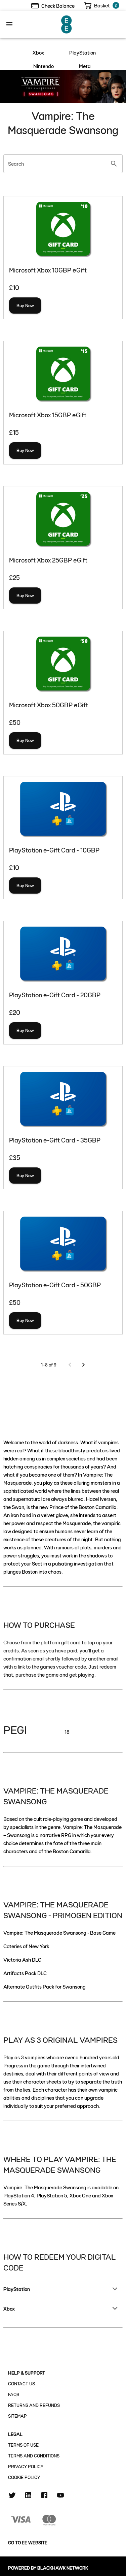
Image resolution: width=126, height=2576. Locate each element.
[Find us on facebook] (44, 2496)
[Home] (67, 23)
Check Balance (58, 6)
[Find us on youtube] (60, 2496)
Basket (102, 5)
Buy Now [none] (25, 305)
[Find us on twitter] (12, 2496)
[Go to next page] (83, 1365)
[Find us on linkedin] (28, 2496)
